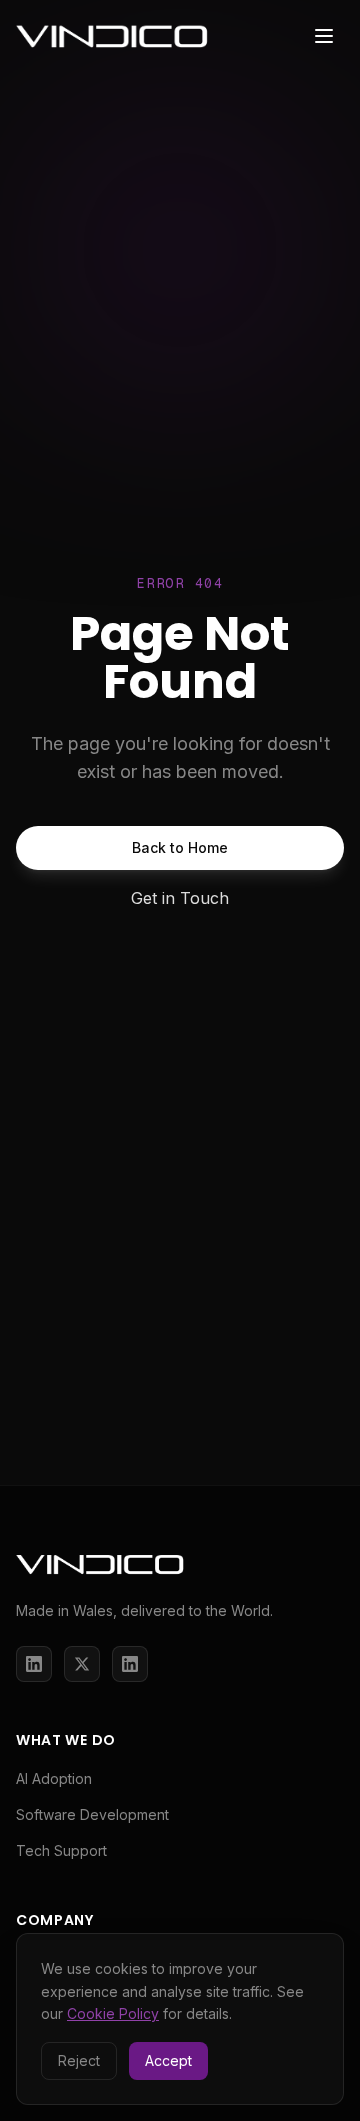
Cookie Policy (113, 2013)
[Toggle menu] (324, 36)
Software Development (92, 1814)
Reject (79, 2060)
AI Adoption (54, 1778)
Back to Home (180, 847)
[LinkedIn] (34, 1664)
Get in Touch (180, 898)
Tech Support (61, 1850)
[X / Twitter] (82, 1664)
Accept (168, 2060)
